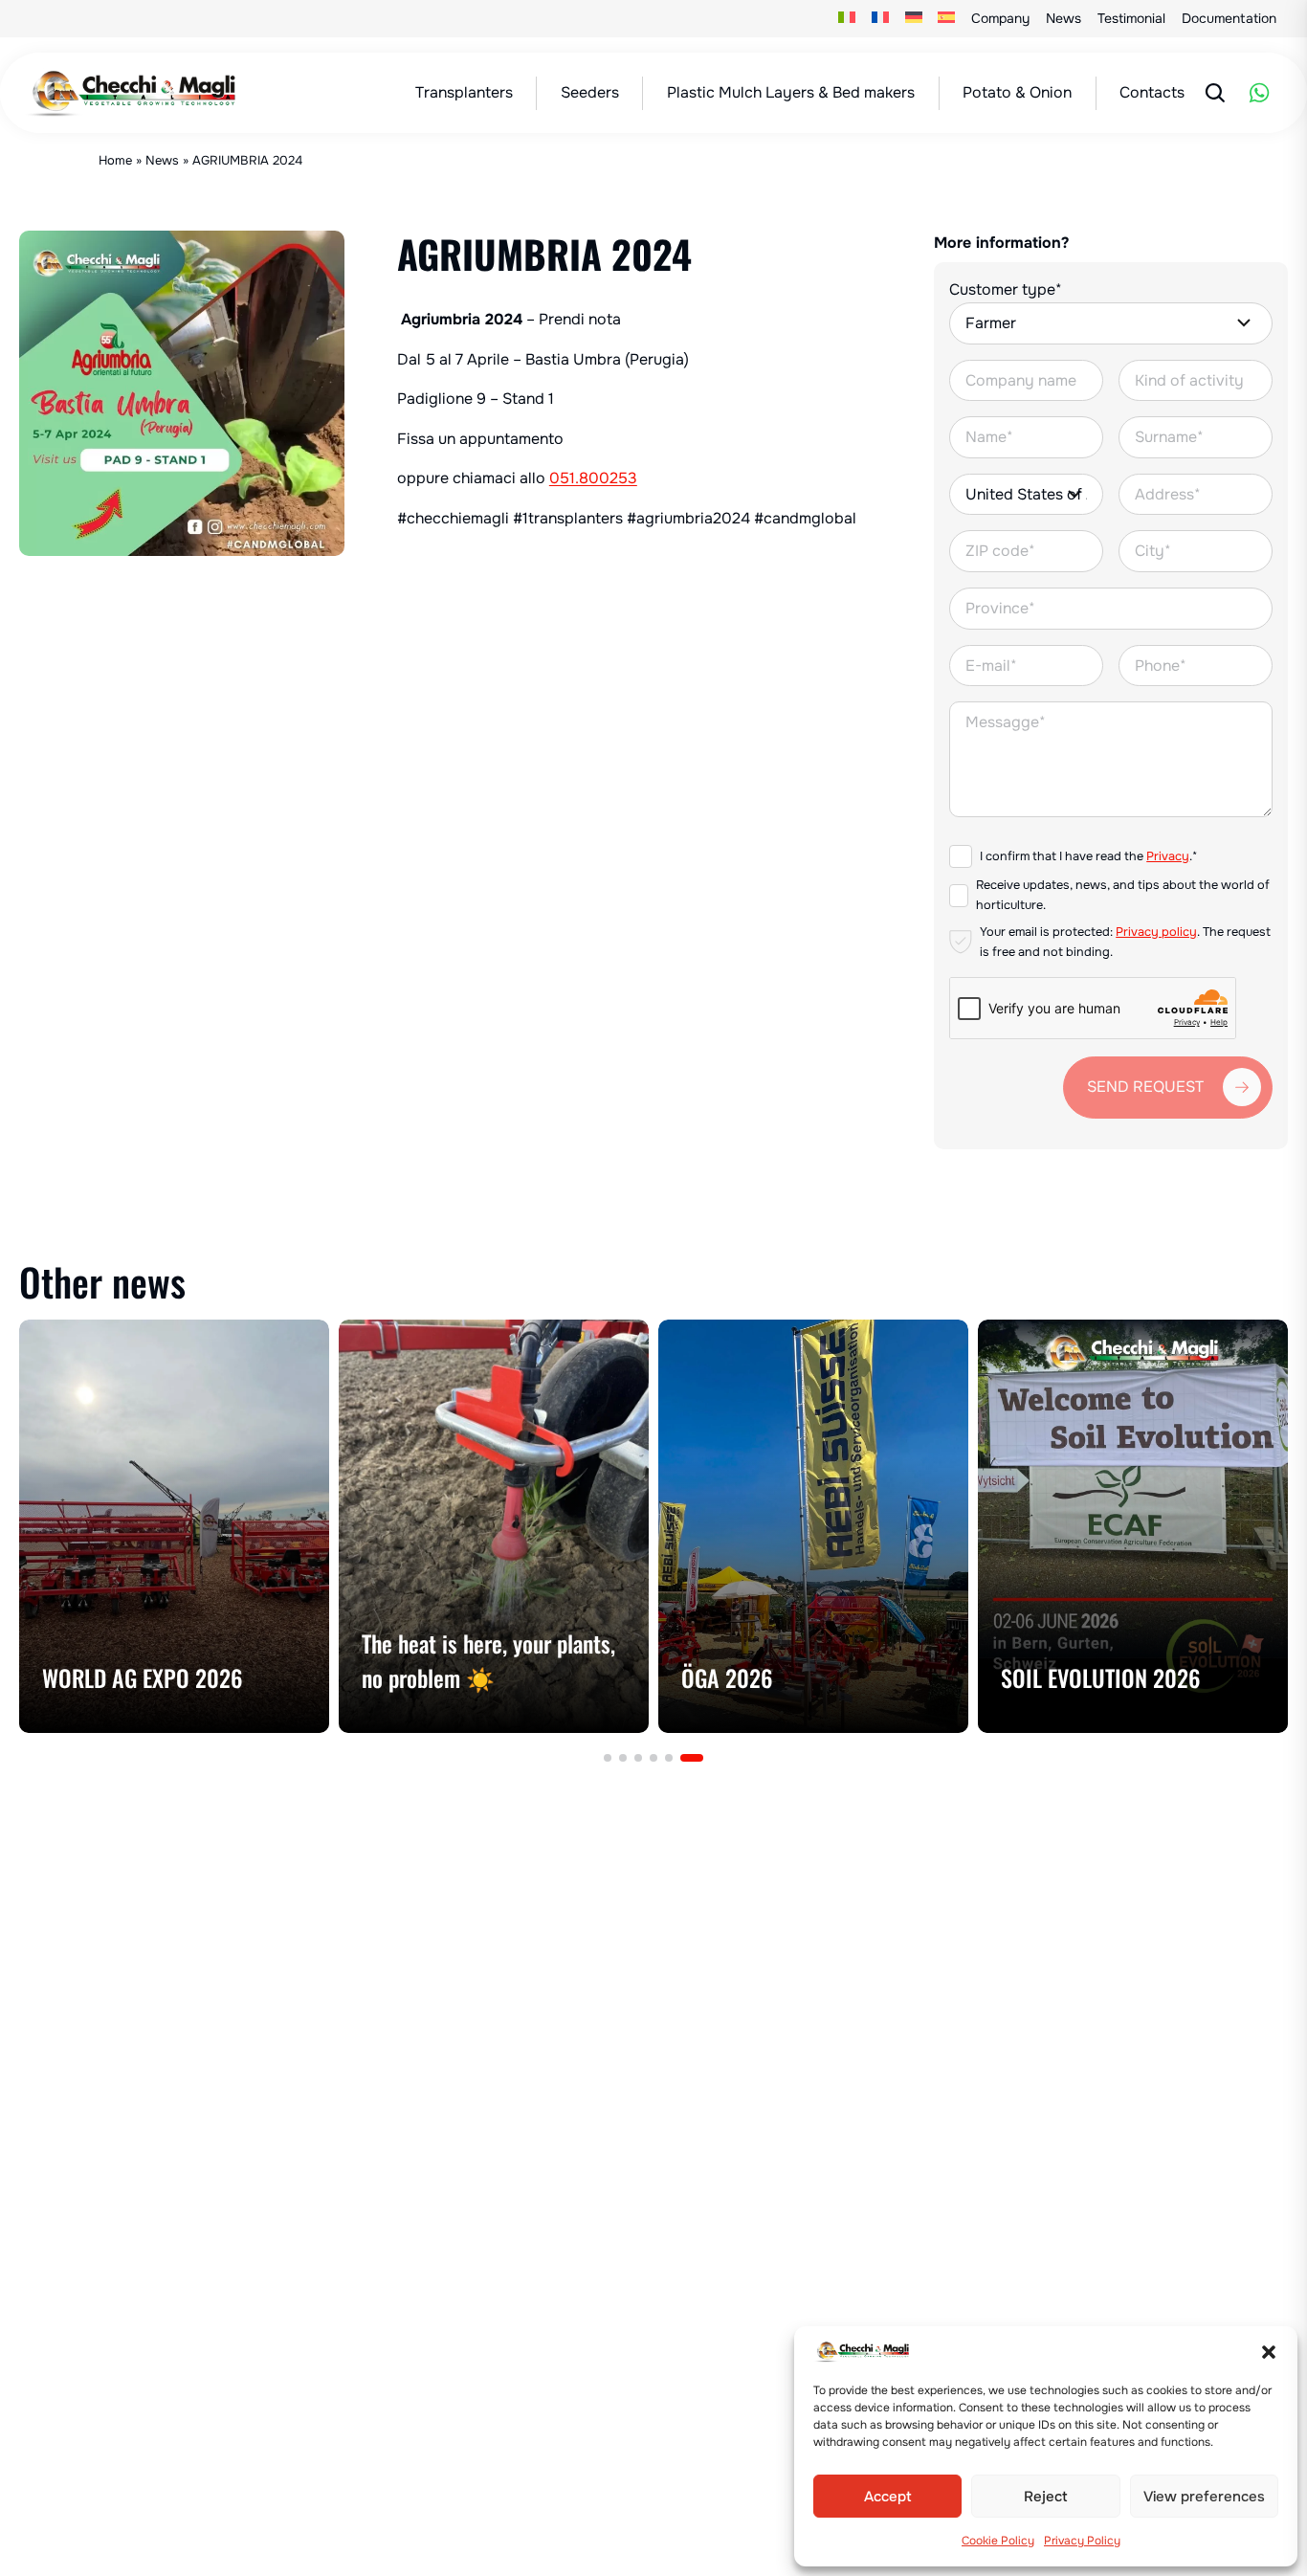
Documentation (1229, 18)
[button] (1269, 2352)
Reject (1046, 2497)
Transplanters (464, 92)
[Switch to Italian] (847, 19)
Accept (888, 2497)
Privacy (1168, 856)
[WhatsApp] (1259, 93)
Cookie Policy (998, 2541)
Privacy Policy (1082, 2541)
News (1063, 18)
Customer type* (1006, 289)
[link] (174, 1526)
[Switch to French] (881, 19)
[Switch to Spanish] (947, 19)
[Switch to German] (913, 19)
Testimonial (1131, 18)
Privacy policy (1156, 932)
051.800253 (593, 478)
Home (115, 160)
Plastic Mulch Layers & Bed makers (791, 92)
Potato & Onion (1017, 92)
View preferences (1204, 2497)
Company (1000, 18)
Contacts (1152, 92)
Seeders (590, 92)
